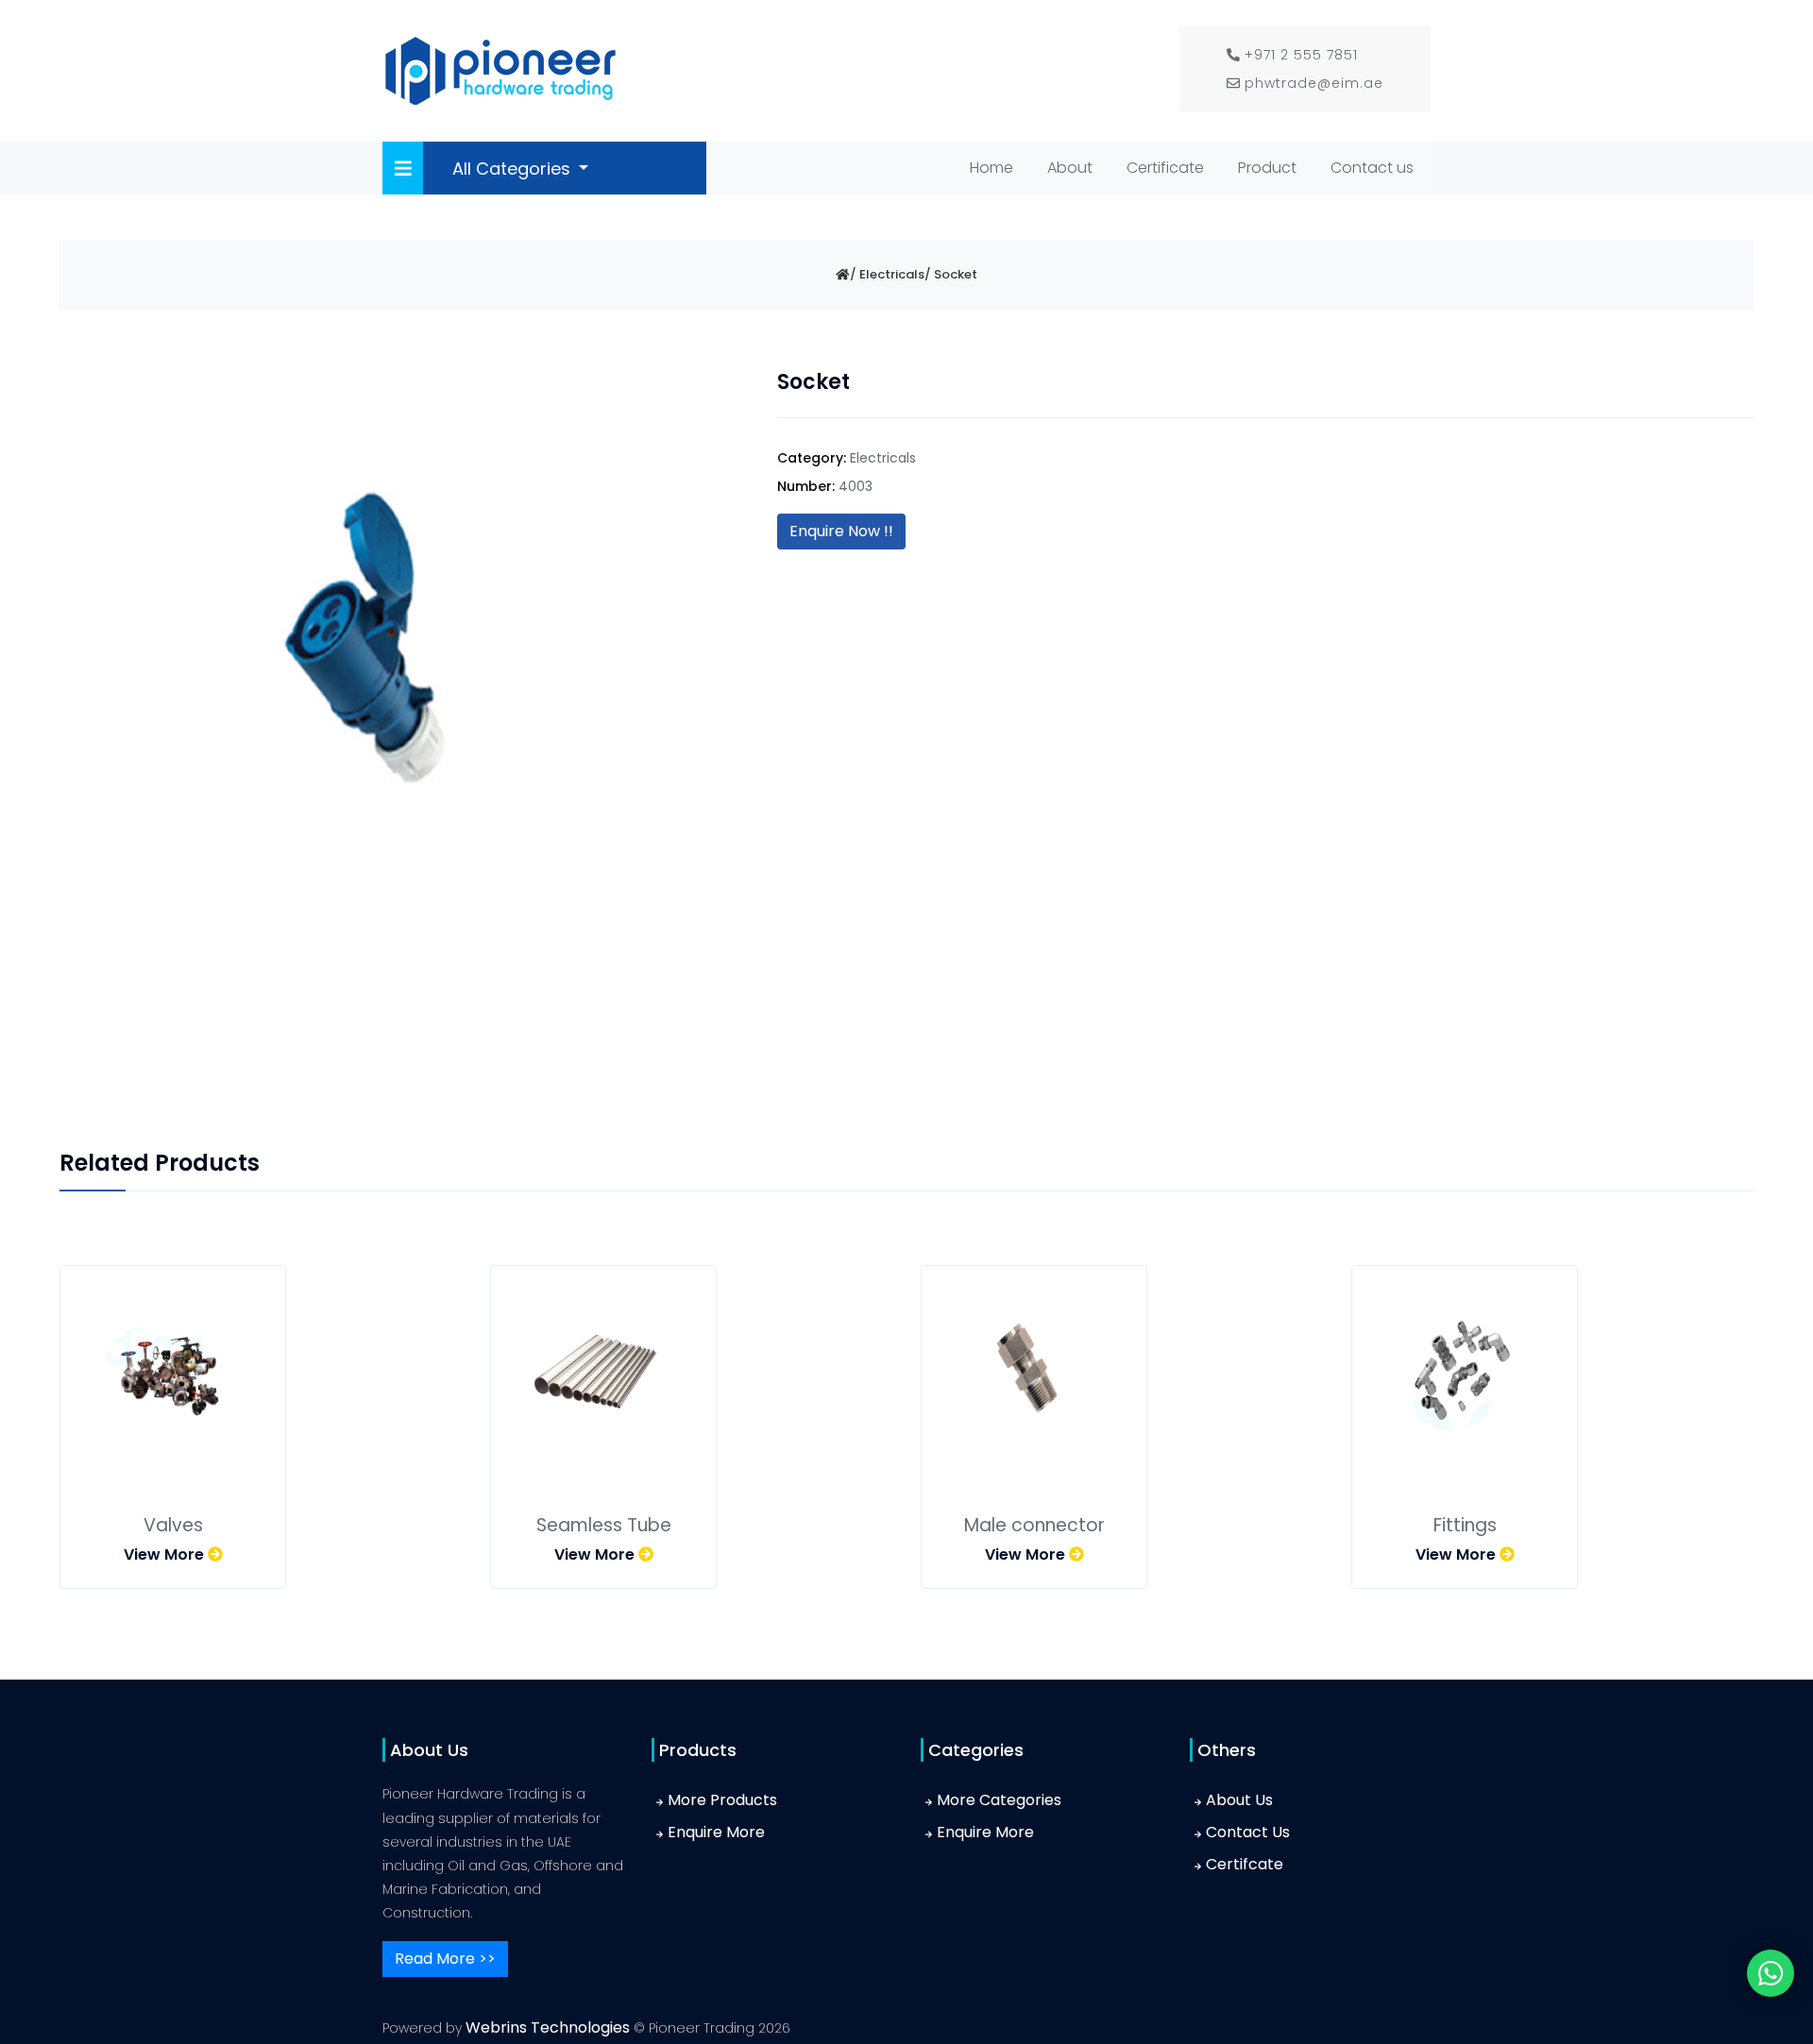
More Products (722, 1800)
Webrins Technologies (550, 2027)
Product (1267, 168)
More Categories (999, 1800)
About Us (1239, 1800)
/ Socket (951, 274)
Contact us (1372, 168)
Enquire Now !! (841, 531)
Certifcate (1245, 1864)
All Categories (514, 169)
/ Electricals (887, 274)
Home (995, 167)
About (1070, 168)
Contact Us (1248, 1832)
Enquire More (716, 1832)
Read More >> (445, 1959)
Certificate (1165, 168)
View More (166, 1554)
